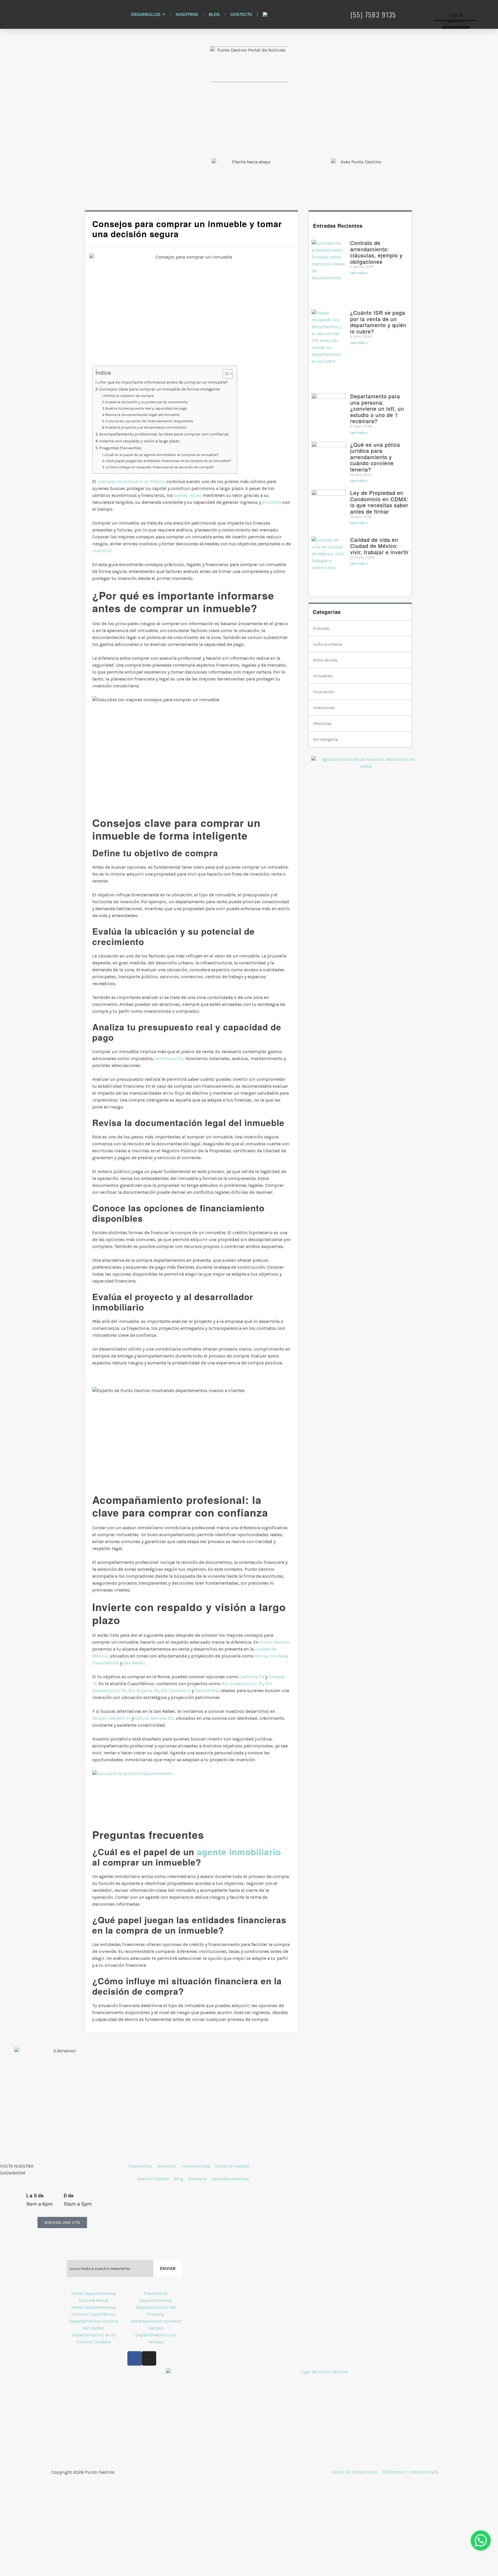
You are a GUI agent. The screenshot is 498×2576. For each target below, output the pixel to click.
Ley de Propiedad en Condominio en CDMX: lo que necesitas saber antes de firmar (379, 502)
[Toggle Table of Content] (225, 374)
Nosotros (187, 14)
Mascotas (322, 724)
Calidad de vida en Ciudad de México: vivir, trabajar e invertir (379, 546)
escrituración (169, 1058)
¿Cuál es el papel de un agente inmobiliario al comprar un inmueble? (162, 455)
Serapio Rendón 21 (111, 1718)
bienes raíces (188, 495)
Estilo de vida (325, 660)
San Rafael (134, 1663)
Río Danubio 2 (176, 1690)
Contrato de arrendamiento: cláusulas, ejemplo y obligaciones (376, 252)
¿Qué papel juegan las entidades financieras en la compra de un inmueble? (168, 461)
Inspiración (324, 692)
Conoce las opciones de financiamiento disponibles (149, 421)
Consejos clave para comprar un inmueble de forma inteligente (160, 389)
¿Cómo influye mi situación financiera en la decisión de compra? (160, 467)
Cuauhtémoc (106, 1663)
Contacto (241, 14)
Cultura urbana (327, 644)
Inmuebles (323, 676)
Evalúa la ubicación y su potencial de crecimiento (147, 402)
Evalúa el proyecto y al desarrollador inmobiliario (146, 427)
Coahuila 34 (252, 1677)
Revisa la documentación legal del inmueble (143, 415)
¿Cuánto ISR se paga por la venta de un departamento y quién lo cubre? (378, 322)
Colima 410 (206, 1690)
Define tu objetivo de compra (129, 396)
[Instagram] (149, 2358)
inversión (102, 551)
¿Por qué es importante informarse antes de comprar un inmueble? (163, 382)
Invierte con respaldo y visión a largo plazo (139, 441)
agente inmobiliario (239, 1852)
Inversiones (324, 708)
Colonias (321, 628)
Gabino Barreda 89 (154, 1718)
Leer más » (359, 273)
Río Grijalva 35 (143, 1690)
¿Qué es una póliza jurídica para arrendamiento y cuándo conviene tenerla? (375, 457)
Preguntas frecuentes (120, 448)
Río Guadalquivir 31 (242, 1684)
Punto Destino (275, 1642)
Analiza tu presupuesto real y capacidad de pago (146, 408)
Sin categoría (326, 739)
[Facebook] (135, 2358)
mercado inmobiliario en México (131, 481)
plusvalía (272, 502)
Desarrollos (146, 14)
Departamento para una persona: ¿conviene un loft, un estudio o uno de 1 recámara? (377, 408)
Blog (214, 14)
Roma (261, 1656)
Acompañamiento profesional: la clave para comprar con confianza (164, 434)
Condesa (278, 1656)
